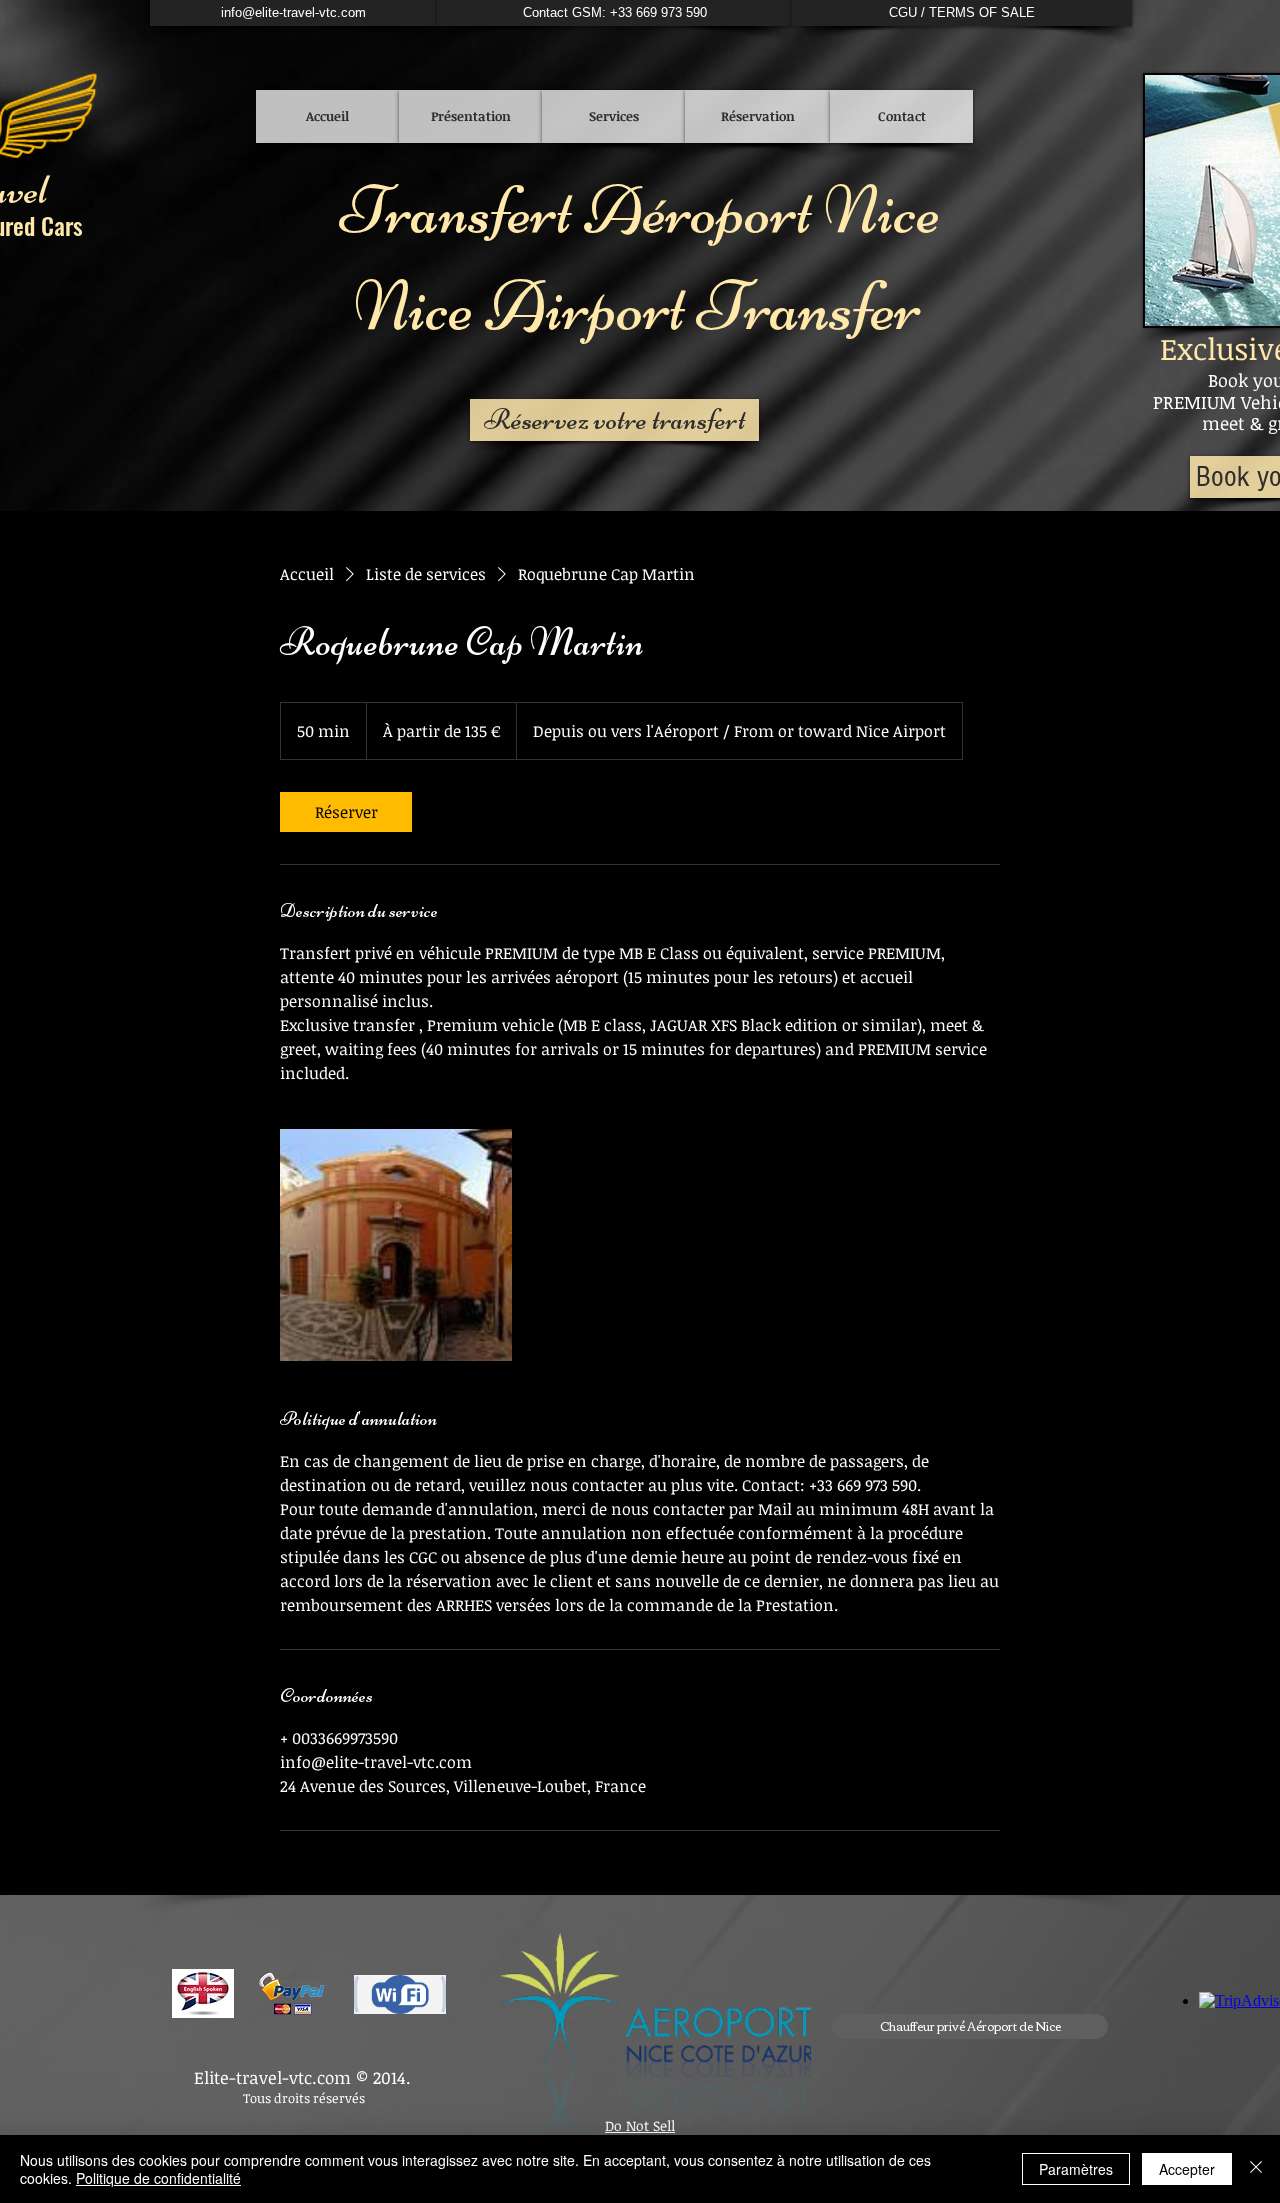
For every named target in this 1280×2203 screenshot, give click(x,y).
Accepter (1187, 2169)
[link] (346, 812)
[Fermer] (1256, 2169)
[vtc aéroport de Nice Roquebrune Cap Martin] (396, 1245)
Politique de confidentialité (158, 2178)
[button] (970, 2026)
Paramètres (1076, 2169)
